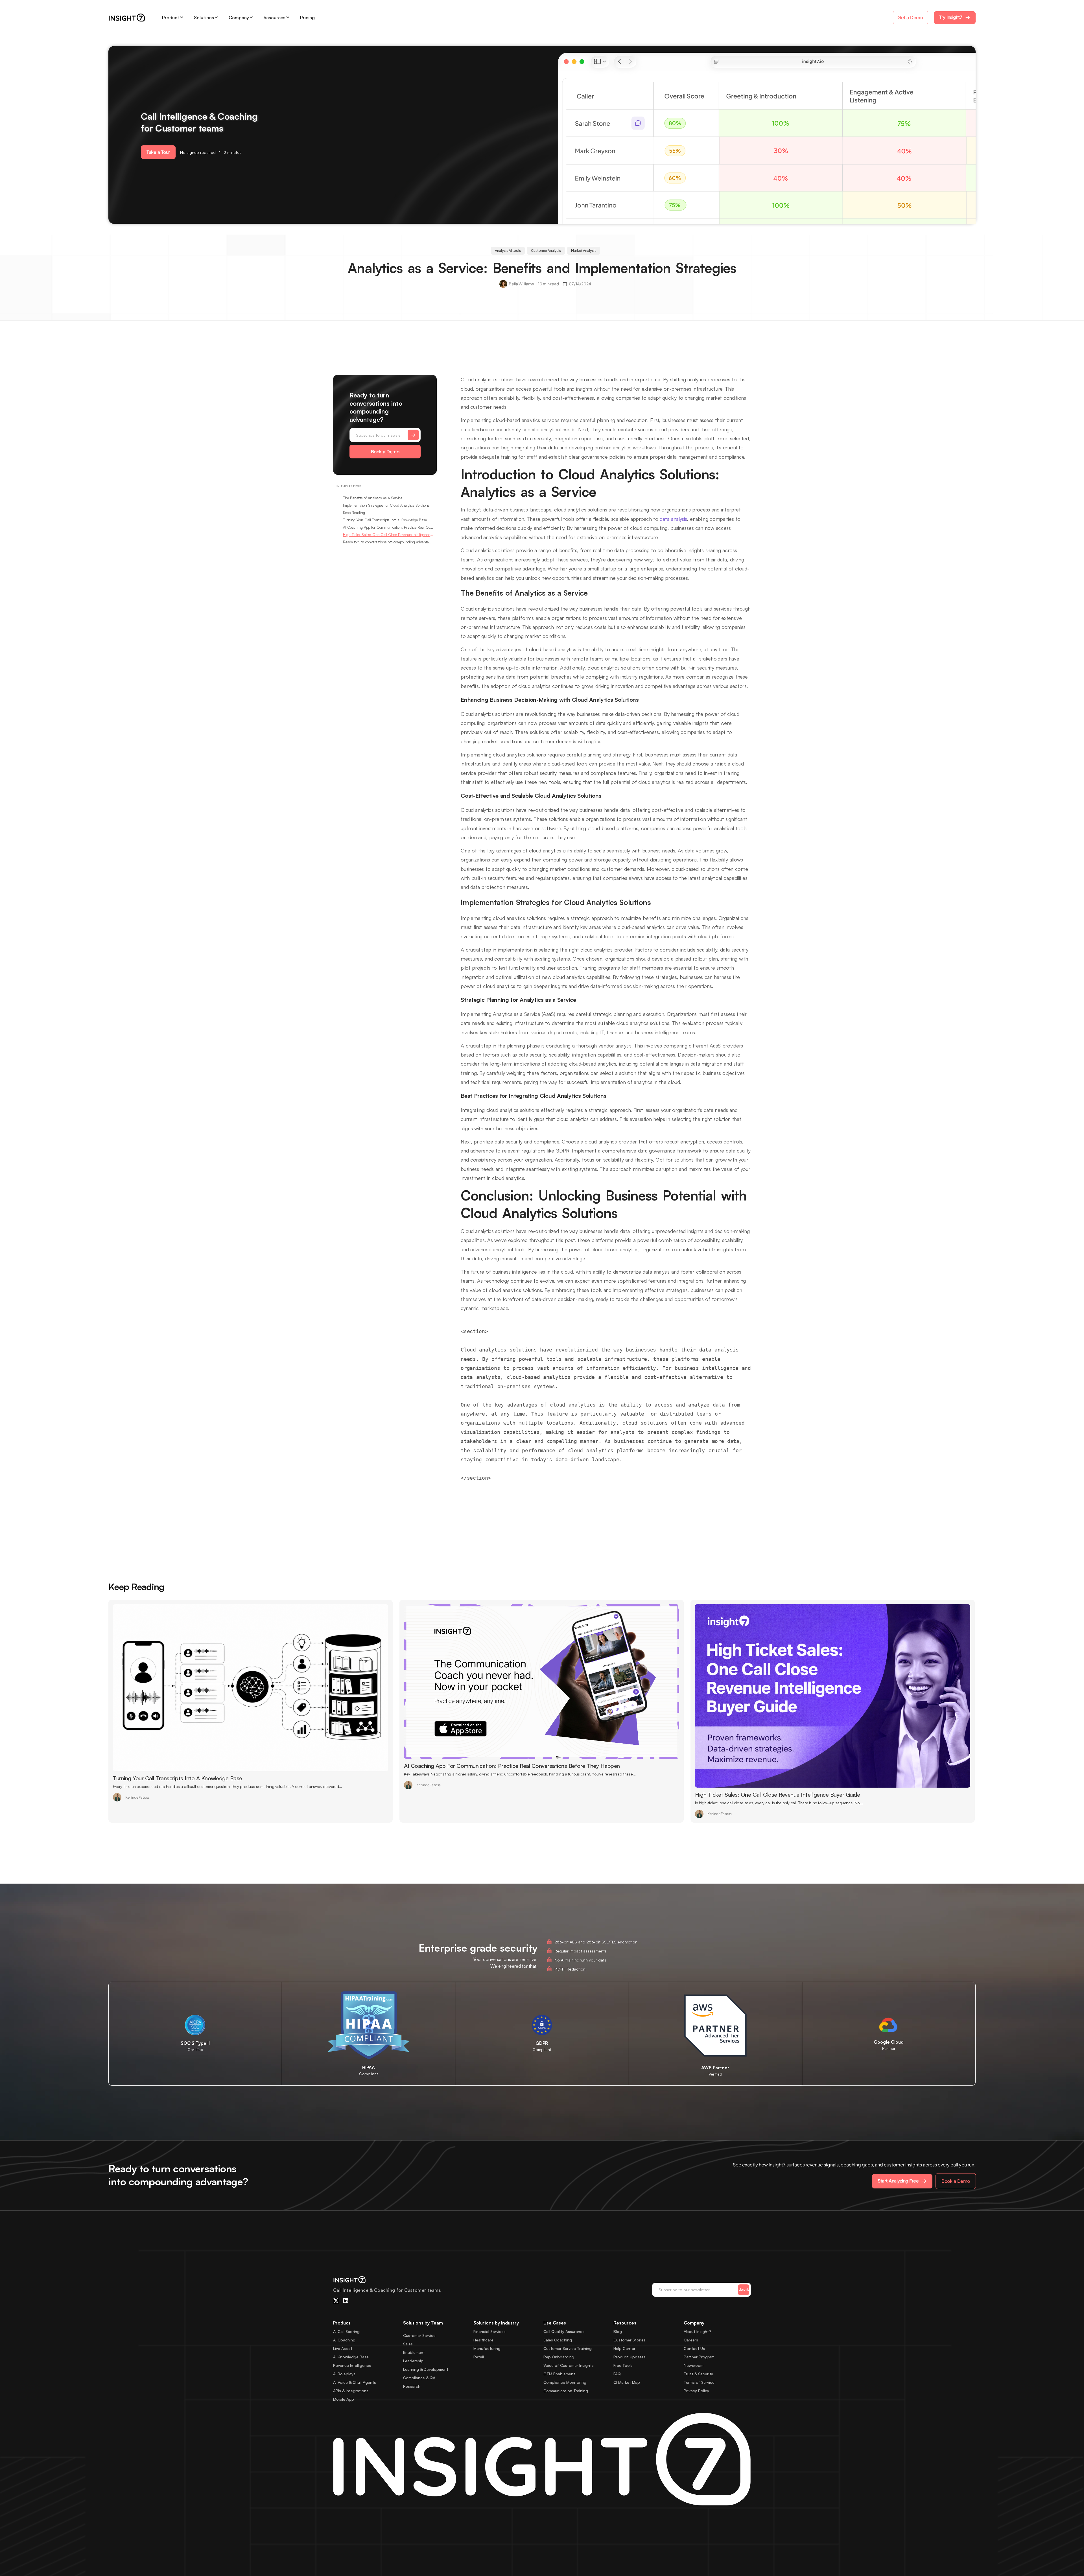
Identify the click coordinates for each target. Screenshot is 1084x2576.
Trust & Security (698, 2374)
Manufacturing (487, 2348)
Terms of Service (699, 2382)
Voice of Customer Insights (569, 2365)
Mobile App (344, 2399)
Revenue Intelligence (352, 2365)
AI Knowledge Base (351, 2357)
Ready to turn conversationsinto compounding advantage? (388, 542)
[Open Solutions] (216, 18)
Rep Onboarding (559, 2357)
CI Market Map (627, 2382)
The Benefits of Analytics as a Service (373, 498)
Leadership (413, 2361)
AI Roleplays (344, 2374)
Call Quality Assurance (564, 2331)
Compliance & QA (419, 2378)
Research (412, 2386)
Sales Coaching (558, 2340)
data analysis (673, 519)
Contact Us (694, 2348)
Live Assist (343, 2348)
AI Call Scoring (346, 2331)
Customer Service (419, 2335)
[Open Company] (251, 18)
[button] (158, 152)
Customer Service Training (568, 2348)
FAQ (617, 2374)
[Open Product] (182, 18)
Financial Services (489, 2331)
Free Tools (623, 2365)
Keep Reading (354, 513)
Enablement (414, 2352)
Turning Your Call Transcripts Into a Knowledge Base (385, 520)
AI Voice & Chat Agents (355, 2382)
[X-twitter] (336, 2301)
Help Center (624, 2348)
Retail (479, 2357)
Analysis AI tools (508, 251)
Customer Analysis (546, 251)
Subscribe (744, 2289)
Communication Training (566, 2391)
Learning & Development (426, 2369)
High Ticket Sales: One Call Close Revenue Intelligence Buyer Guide (388, 535)
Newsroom (694, 2365)
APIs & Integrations (351, 2391)
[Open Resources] (288, 18)
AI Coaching (344, 2340)
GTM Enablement (559, 2374)
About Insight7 (698, 2331)
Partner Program (699, 2357)
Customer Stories (630, 2340)
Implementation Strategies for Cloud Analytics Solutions (386, 505)
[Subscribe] (413, 435)
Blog (618, 2331)
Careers (691, 2340)
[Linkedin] (346, 2301)
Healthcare (483, 2340)
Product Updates (630, 2357)
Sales (408, 2344)
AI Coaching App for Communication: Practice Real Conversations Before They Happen (388, 527)
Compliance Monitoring (565, 2382)
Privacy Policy (696, 2391)
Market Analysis (584, 251)
